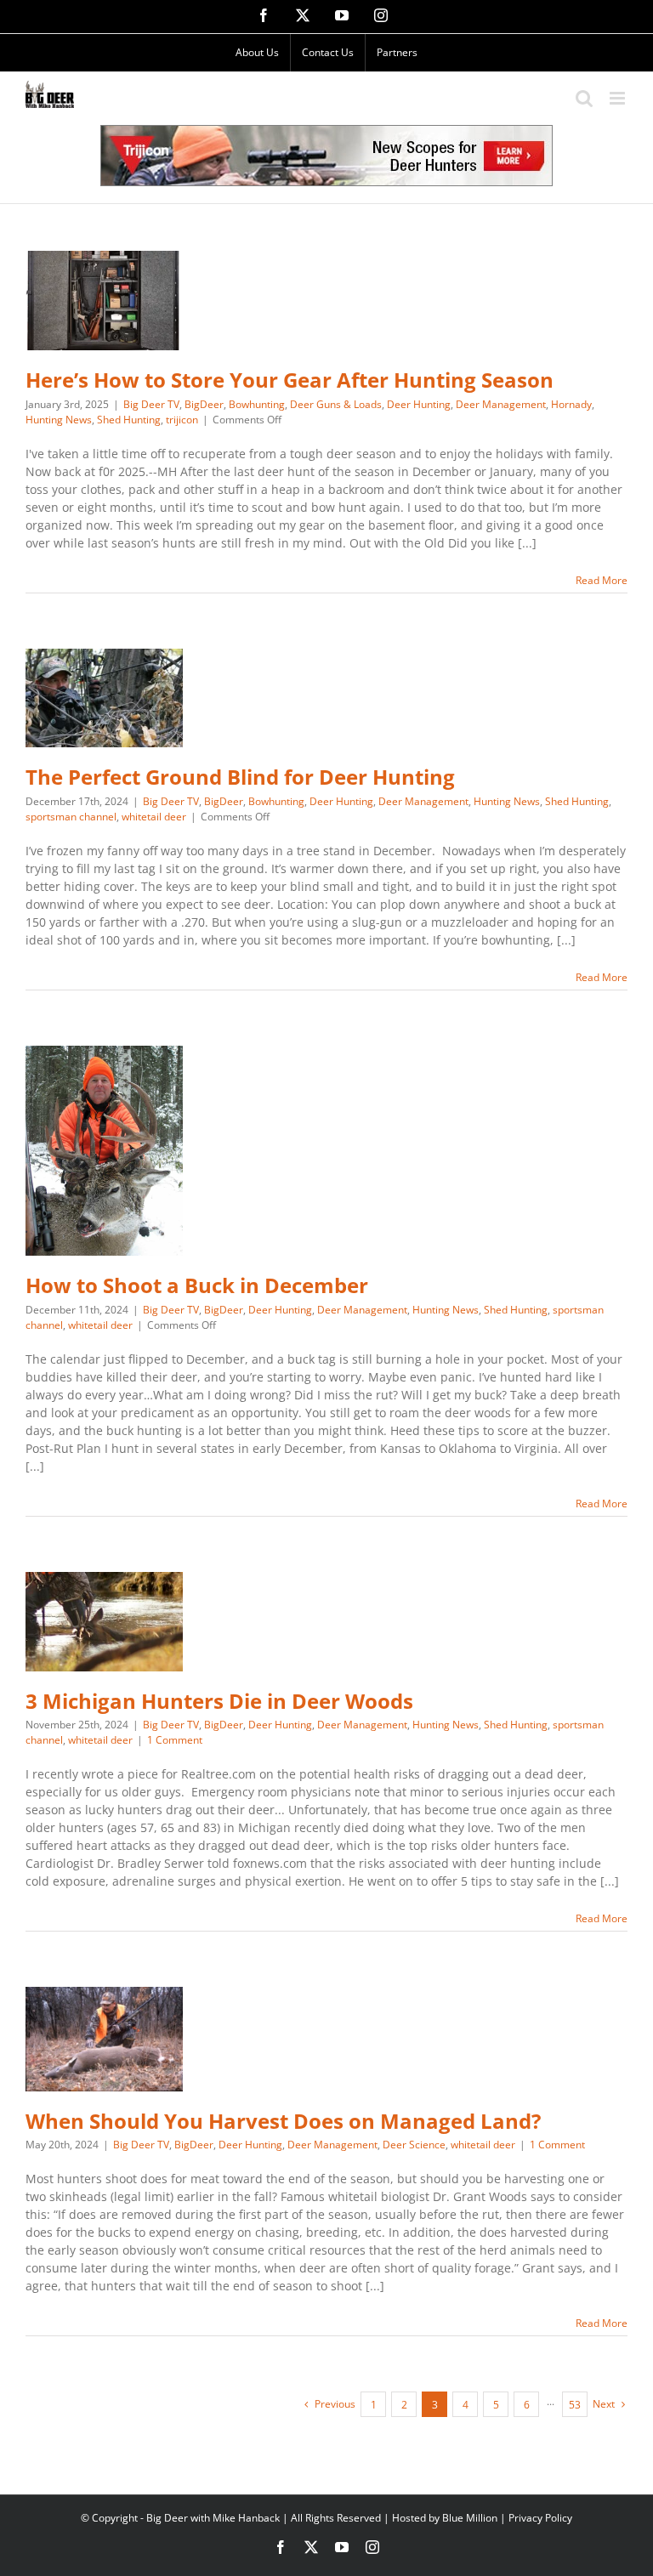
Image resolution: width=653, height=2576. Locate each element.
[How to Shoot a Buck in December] (104, 1151)
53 (575, 2405)
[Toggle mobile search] (584, 98)
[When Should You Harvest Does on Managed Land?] (104, 2039)
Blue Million (470, 2518)
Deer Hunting (419, 404)
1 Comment (175, 1740)
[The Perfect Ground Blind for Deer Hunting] (104, 698)
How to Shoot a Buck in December (197, 1285)
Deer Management (501, 404)
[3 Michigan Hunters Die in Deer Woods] (104, 1622)
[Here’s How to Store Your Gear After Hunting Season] (104, 301)
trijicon (182, 420)
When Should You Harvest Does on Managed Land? (283, 2121)
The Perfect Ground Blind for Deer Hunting (240, 777)
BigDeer (204, 404)
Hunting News (59, 420)
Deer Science (414, 2145)
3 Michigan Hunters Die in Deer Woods (219, 1701)
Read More (602, 580)
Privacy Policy (540, 2518)
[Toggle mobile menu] (619, 98)
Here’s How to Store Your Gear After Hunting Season (290, 380)
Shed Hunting (129, 420)
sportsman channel (71, 817)
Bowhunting (257, 404)
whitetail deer (154, 817)
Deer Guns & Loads (336, 404)
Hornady (571, 404)
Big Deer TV (151, 404)
